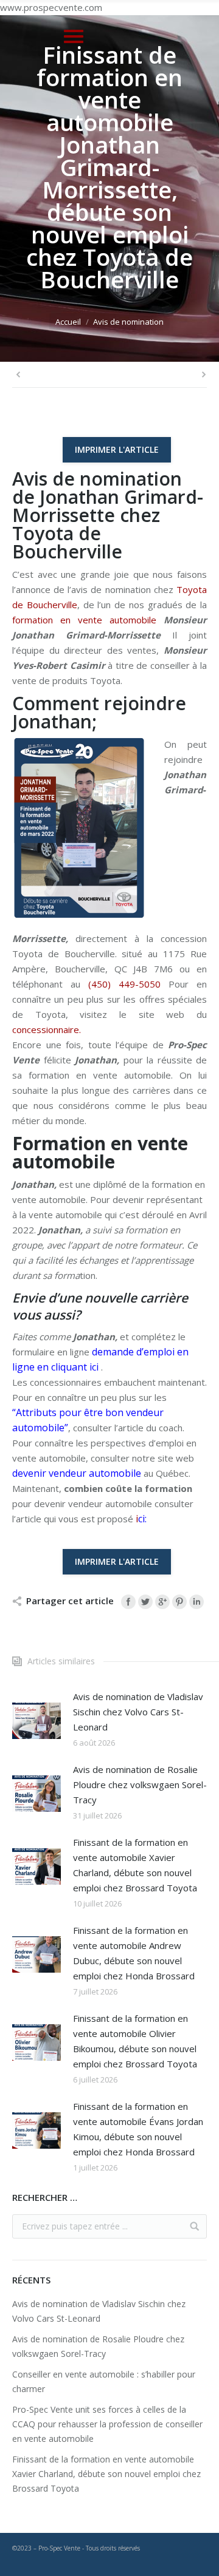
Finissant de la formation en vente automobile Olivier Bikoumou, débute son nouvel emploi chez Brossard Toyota (135, 2041)
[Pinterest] (179, 1602)
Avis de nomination (128, 322)
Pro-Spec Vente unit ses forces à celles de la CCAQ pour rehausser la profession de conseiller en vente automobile (107, 2424)
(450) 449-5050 (124, 984)
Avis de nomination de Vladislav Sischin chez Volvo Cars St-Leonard (138, 1712)
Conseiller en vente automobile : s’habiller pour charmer (104, 2381)
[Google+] (162, 1602)
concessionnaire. (47, 1029)
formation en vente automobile (84, 620)
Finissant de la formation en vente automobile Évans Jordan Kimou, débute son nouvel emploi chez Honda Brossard (138, 2129)
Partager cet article (70, 1601)
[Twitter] (145, 1602)
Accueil (68, 322)
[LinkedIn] (196, 1602)
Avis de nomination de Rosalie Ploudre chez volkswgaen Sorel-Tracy (140, 1785)
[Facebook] (128, 1602)
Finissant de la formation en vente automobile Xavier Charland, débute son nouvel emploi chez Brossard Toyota (135, 1865)
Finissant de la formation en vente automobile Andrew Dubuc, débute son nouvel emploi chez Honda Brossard (134, 1953)
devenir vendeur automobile (77, 1473)
